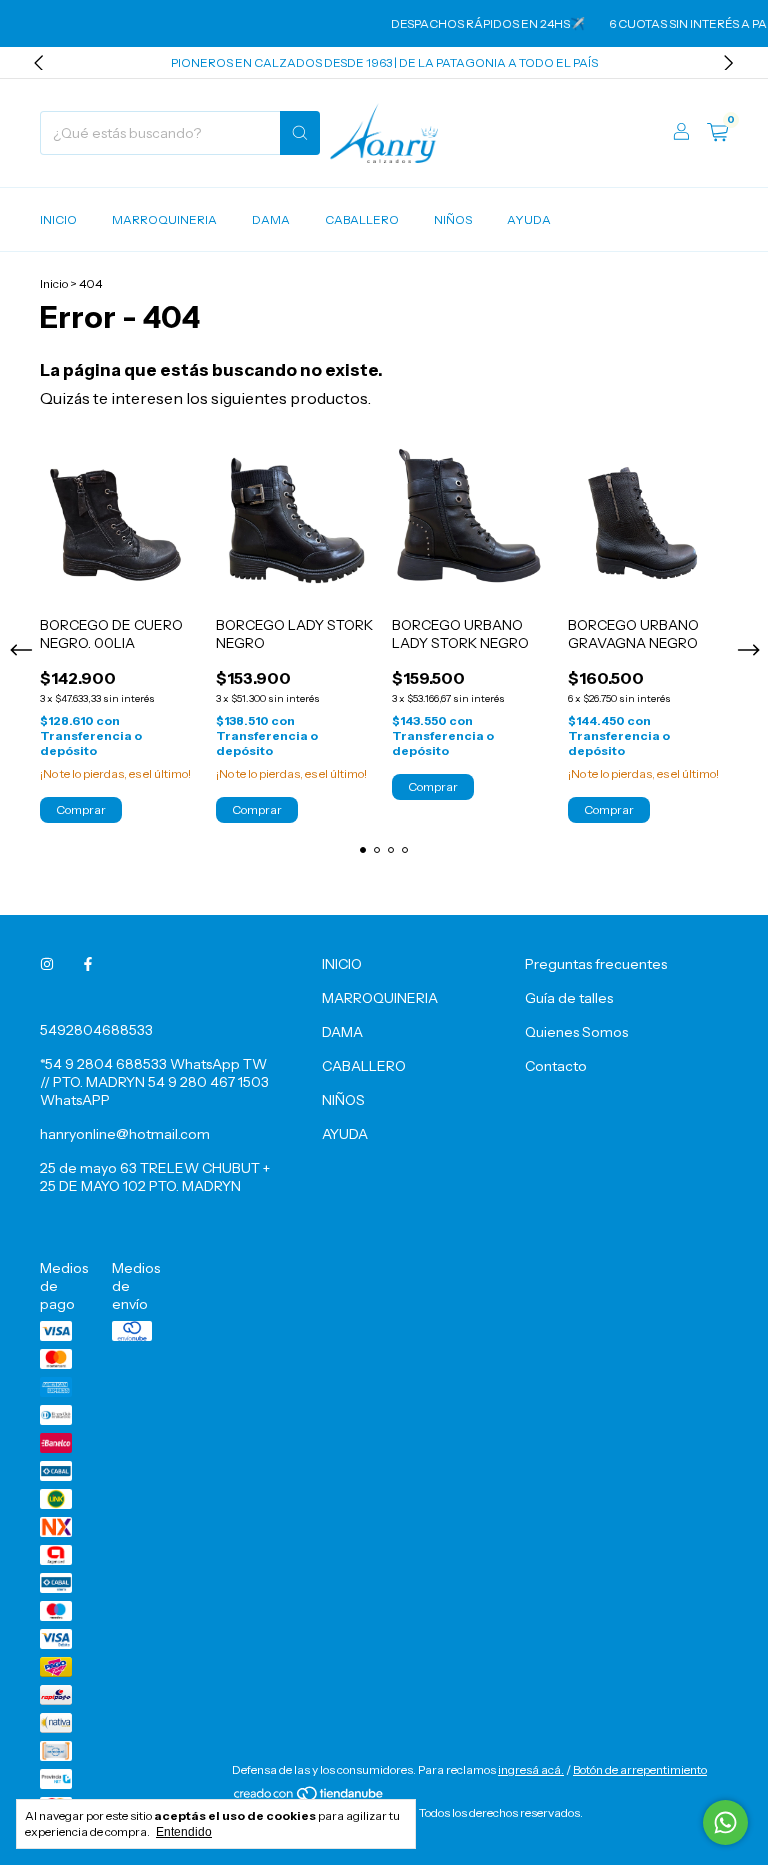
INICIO (58, 219)
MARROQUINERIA (164, 219)
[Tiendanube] (309, 1797)
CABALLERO (362, 219)
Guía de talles (569, 998)
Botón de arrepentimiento (640, 1769)
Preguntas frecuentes (596, 964)
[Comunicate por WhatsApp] (725, 1822)
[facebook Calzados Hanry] (88, 964)
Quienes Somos (576, 1032)
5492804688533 (96, 1030)
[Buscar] (300, 133)
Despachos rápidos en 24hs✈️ (477, 23)
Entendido (184, 1832)
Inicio (54, 283)
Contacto (556, 1066)
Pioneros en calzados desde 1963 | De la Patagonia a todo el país (384, 62)
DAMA (271, 219)
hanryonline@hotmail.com (125, 1134)
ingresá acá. (531, 1769)
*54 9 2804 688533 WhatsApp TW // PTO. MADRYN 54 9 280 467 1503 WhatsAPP (154, 1082)
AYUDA (529, 219)
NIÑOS (453, 219)
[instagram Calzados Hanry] (47, 964)
